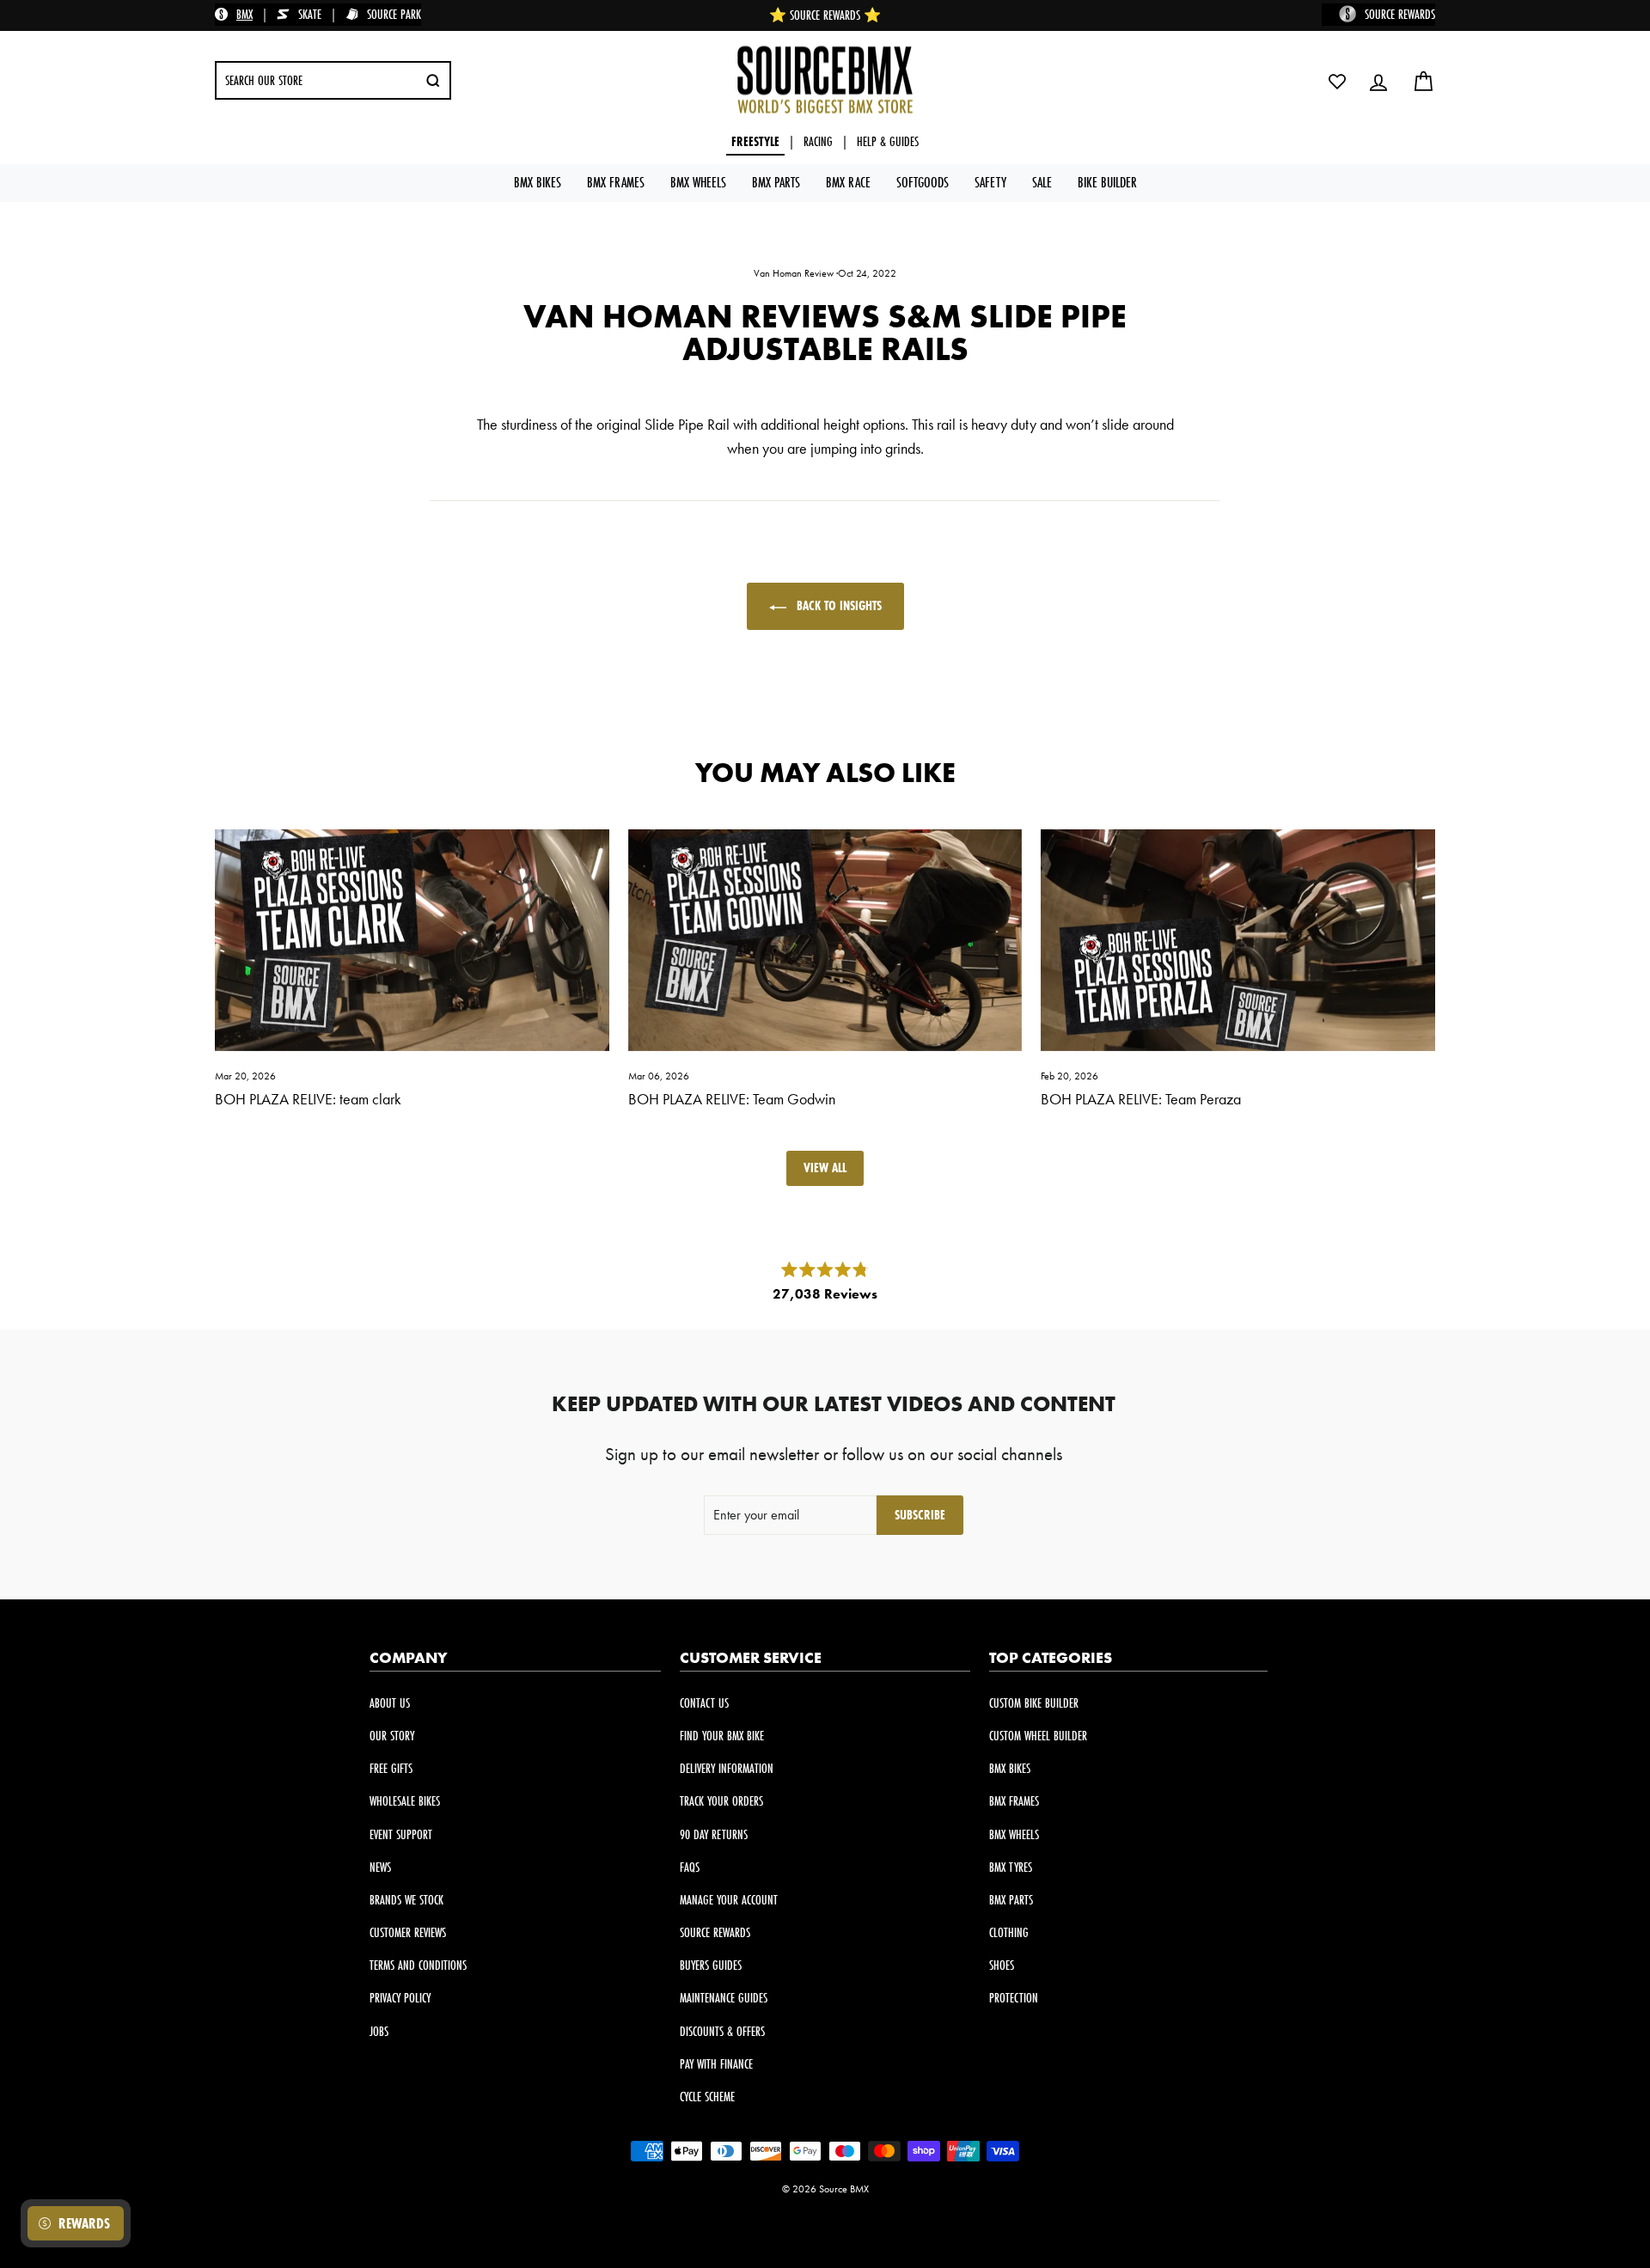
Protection (1014, 1998)
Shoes (1002, 1965)
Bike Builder (1107, 182)
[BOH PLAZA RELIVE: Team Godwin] (825, 940)
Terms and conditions (418, 1965)
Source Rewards (715, 1932)
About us (390, 1703)
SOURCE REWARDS (1400, 14)
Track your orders (721, 1801)
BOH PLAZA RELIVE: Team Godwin (732, 1099)
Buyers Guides (711, 1965)
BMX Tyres (1011, 1867)
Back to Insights (837, 605)
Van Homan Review (794, 273)
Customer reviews (408, 1932)
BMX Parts (776, 182)
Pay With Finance (716, 2064)
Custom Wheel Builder (1038, 1736)
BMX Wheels (698, 182)
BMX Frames (616, 182)
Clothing (1009, 1932)
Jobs (379, 2031)
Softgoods (923, 182)
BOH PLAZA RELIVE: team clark (308, 1099)
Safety (990, 182)
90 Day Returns (714, 1834)
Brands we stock (406, 1900)
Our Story (392, 1736)
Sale (1042, 182)
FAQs (690, 1867)
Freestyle (755, 141)
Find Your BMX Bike (722, 1736)
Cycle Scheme (707, 2097)
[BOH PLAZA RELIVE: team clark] (412, 940)
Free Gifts (391, 1768)
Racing (818, 141)
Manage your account (729, 1900)
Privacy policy (400, 1998)
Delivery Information (727, 1768)
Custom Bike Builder (1034, 1703)
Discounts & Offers (722, 2031)
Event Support (401, 1834)
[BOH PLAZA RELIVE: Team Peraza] (1238, 940)
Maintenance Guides (724, 1998)
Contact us (704, 1703)
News (380, 1867)
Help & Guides (888, 141)
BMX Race (848, 182)
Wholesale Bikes (405, 1801)
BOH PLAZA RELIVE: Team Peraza (1141, 1099)
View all (825, 1168)
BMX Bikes (538, 182)
